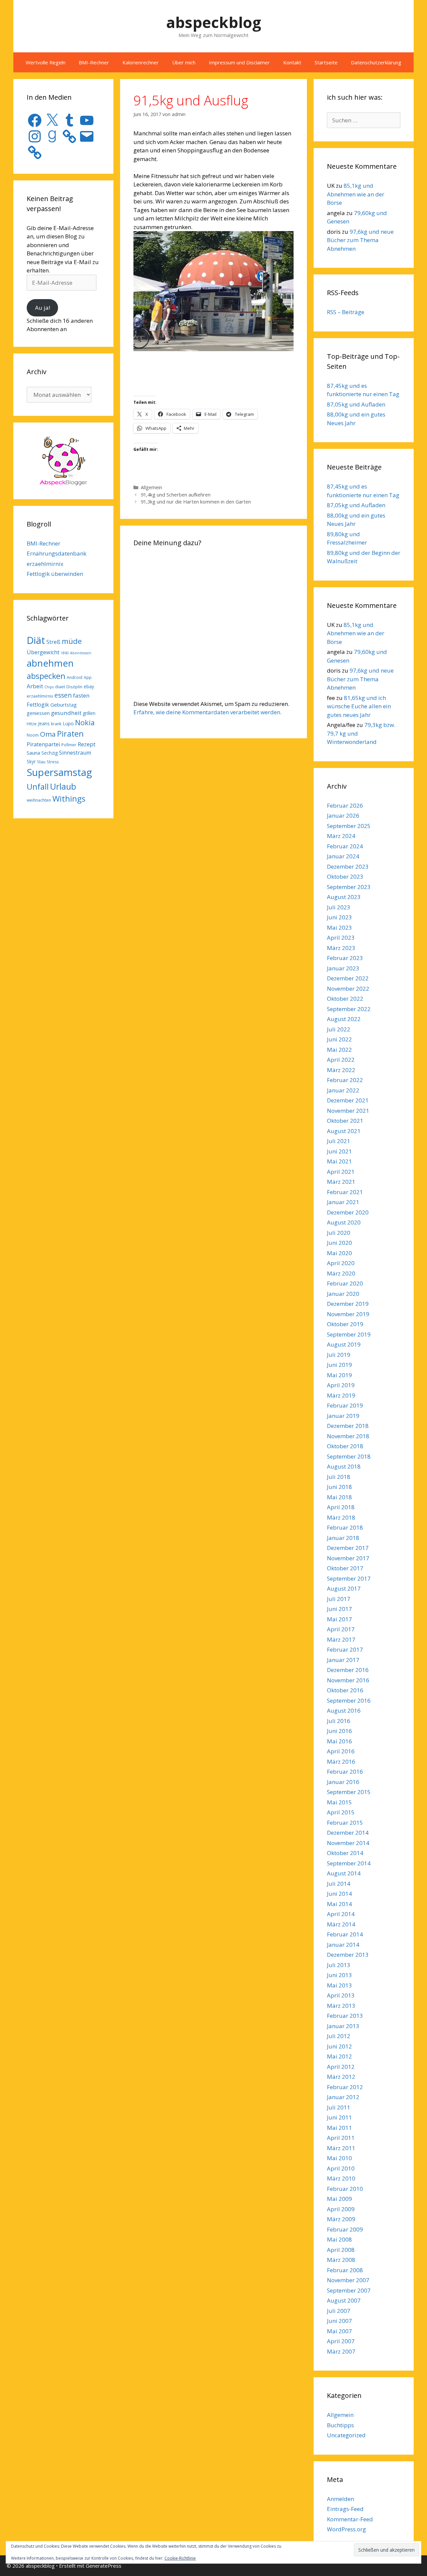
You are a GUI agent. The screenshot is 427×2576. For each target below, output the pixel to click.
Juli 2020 (339, 1233)
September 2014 (349, 1863)
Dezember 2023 (348, 867)
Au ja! (43, 308)
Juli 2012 (339, 2036)
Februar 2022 (345, 1080)
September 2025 (349, 826)
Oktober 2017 (345, 1568)
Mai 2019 (339, 1375)
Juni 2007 (339, 2321)
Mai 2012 (339, 2056)
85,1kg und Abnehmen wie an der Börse (356, 194)
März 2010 (341, 2178)
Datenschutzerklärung (376, 62)
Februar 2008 (345, 2270)
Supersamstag (59, 772)
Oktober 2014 (345, 1853)
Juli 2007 (339, 2311)
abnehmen (50, 663)
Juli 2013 (339, 1965)
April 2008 (341, 2250)
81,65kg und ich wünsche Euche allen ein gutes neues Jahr (359, 706)
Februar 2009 (345, 2229)
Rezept (87, 744)
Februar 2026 (345, 805)
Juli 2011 (339, 2107)
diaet (60, 687)
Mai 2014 (339, 1904)
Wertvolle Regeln (46, 62)
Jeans (44, 723)
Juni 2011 (339, 2117)
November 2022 (348, 989)
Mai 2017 (339, 1619)
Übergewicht (43, 652)
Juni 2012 (339, 2046)
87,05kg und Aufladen (356, 404)
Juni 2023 (339, 917)
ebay (89, 686)
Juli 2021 (339, 1141)
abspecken (46, 676)
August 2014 (344, 1873)
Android (75, 677)
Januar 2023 (343, 968)
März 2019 (341, 1395)
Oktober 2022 (345, 999)
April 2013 (341, 1995)
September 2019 (349, 1334)
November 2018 (348, 1436)
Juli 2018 (339, 1477)
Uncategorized (346, 2435)
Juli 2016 (339, 1721)
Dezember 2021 (348, 1100)
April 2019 (341, 1385)
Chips (49, 687)
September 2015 (349, 1792)
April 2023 (341, 938)
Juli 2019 (339, 1355)
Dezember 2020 (348, 1212)
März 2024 (341, 836)
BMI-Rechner (94, 62)
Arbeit (35, 686)
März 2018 (341, 1517)
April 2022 (341, 1060)
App (88, 677)
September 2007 (349, 2290)
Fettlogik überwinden (55, 574)
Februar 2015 (345, 1823)
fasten (81, 695)
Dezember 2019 (348, 1304)
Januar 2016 (343, 1782)
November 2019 (348, 1314)
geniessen (38, 713)
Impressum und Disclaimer (239, 62)
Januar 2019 (343, 1416)
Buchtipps (340, 2425)
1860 (65, 653)
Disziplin (74, 687)
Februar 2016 (345, 1772)
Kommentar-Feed (350, 2519)
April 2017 (341, 1629)
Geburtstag (64, 705)
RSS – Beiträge (346, 312)
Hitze (32, 724)
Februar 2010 (345, 2189)
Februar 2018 (345, 1527)
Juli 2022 (339, 1029)
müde (72, 641)
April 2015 (341, 1812)
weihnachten (39, 800)
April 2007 (341, 2341)
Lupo (68, 723)
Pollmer (69, 745)
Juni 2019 (339, 1365)
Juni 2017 (339, 1609)
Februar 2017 (345, 1649)
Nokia (85, 722)
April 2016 (341, 1751)
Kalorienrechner (141, 62)
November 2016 (348, 1680)
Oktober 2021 (345, 1121)
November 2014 (348, 1843)
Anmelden (340, 2499)
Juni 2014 (339, 1894)
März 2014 (341, 1924)
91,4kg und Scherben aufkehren (176, 495)
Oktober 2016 (345, 1690)
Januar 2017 (343, 1660)
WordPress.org (346, 2529)
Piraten (70, 734)
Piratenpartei (43, 744)
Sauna (33, 753)
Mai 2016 (339, 1741)
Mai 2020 (339, 1253)
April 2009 (341, 2209)
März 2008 (341, 2260)
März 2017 (341, 1639)
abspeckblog (214, 22)
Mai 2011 (339, 2128)
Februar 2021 (345, 1192)
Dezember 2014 (348, 1833)
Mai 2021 (339, 1161)
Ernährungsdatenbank (57, 553)
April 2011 (341, 2138)
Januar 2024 (343, 856)
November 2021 (348, 1111)
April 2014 (341, 1914)
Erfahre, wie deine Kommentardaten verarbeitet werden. (207, 712)
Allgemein (151, 487)
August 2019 (344, 1344)
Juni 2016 (339, 1731)
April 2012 (341, 2067)
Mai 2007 (339, 2331)
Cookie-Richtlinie (180, 2558)
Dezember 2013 (348, 1955)
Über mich (184, 62)
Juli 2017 (339, 1599)
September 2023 (349, 887)
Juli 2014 (339, 1884)
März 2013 (341, 2006)
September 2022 (349, 1009)
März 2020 (341, 1273)
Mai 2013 (339, 1985)
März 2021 (341, 1182)
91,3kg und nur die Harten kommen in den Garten (196, 502)
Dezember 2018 (348, 1426)
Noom (33, 735)
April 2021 (341, 1172)
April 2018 (341, 1507)
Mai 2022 (339, 1050)
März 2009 (341, 2219)
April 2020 (341, 1263)
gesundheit (66, 713)
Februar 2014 (345, 1934)
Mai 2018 (339, 1497)
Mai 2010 (339, 2158)
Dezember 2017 (348, 1548)
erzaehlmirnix (45, 564)
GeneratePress (104, 2566)
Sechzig (50, 753)
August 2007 (344, 2300)
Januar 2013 (343, 2026)
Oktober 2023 (345, 877)
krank (56, 724)
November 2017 (348, 1558)
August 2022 (344, 1019)
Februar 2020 (345, 1283)
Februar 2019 (345, 1405)
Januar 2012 (343, 2097)
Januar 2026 (343, 815)
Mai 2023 (339, 928)
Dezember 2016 (348, 1670)
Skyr (31, 761)
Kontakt (292, 62)
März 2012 (341, 2077)
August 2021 (344, 1131)
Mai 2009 (339, 2199)
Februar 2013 (345, 2016)
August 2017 (344, 1588)
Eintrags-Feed (345, 2509)
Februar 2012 (345, 2087)
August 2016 (344, 1710)
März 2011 (341, 2148)
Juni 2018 (339, 1487)
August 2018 (344, 1466)
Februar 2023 (345, 958)
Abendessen (81, 653)
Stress (53, 762)
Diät (36, 640)
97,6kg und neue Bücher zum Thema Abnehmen (360, 240)
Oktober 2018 (345, 1446)
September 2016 (349, 1700)
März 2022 (341, 1070)
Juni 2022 (339, 1039)
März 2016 (341, 1762)
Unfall (38, 786)
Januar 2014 (343, 1945)
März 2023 (341, 948)
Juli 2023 (339, 907)
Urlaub (63, 786)
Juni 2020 (339, 1243)
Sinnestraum (75, 753)
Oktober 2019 (345, 1324)
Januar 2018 (343, 1538)
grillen (89, 713)
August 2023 (344, 897)
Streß (53, 642)
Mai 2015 (339, 1802)
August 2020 (344, 1222)
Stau (41, 762)
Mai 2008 (339, 2239)
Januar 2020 (343, 1294)
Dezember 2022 (348, 978)
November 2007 (348, 2280)
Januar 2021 (343, 1202)
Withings (69, 798)
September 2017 (349, 1578)
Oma (48, 734)
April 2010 (341, 2168)
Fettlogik (38, 705)
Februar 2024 (345, 846)
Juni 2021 (339, 1151)
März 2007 (341, 2351)
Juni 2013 (339, 1975)
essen (63, 695)
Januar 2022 (343, 1090)
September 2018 (349, 1456)
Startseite (326, 62)
